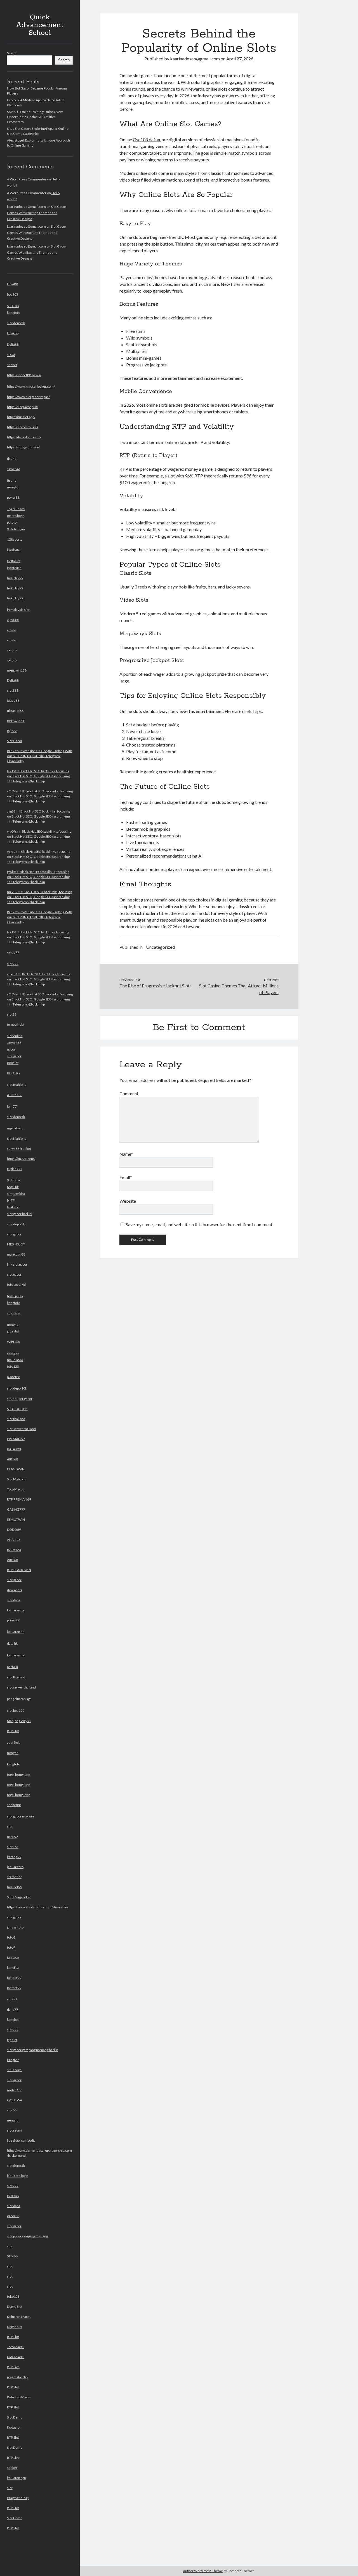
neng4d (13, 487)
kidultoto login (18, 2176)
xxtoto (12, 650)
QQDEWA (15, 2100)
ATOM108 (15, 1095)
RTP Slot (13, 1731)
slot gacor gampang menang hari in (33, 2050)
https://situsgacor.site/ (23, 447)
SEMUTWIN (16, 1519)
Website (128, 1201)
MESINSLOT (16, 1244)
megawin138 (17, 670)
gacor (11, 1049)
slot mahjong (17, 1085)
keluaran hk (16, 1610)
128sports (15, 539)
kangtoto (14, 313)
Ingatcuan (14, 549)
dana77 (13, 2009)
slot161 (13, 1847)
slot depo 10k (17, 1388)
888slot (13, 1063)
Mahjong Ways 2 (19, 1721)
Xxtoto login (16, 529)
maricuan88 (16, 1254)
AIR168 (12, 1459)
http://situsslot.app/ (21, 417)
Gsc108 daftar (147, 139)
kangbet (13, 2020)
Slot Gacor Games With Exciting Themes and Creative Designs (37, 213)
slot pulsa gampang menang (27, 2236)
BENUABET (16, 721)
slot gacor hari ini (20, 1214)
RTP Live (13, 2367)
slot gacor (14, 1056)
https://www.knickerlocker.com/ (31, 386)
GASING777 (16, 1509)
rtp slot (12, 1999)
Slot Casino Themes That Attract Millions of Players (239, 989)
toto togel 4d (16, 1285)
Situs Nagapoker (19, 1897)
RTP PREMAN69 (19, 1499)
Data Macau (16, 2357)
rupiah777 (15, 1169)
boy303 (13, 294)
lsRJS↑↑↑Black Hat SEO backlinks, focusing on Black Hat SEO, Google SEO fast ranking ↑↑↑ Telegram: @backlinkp (38, 776)
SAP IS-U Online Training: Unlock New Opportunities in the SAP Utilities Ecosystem (35, 117)
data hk (15, 1180)
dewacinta (15, 1590)
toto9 (11, 1947)
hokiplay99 (15, 578)
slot (10, 1827)
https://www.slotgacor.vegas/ (28, 397)
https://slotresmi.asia (23, 427)
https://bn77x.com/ (21, 1159)
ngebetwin (15, 1128)
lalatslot (13, 1207)
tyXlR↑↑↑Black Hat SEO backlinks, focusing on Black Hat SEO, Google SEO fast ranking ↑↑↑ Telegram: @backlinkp (38, 877)
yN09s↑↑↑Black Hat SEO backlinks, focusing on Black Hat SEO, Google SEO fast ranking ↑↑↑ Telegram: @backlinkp (39, 836)
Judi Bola (14, 1742)
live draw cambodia (21, 2140)
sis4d (11, 355)
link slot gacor (17, 1264)
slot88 (12, 1014)
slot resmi (15, 2130)
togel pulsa (15, 1296)
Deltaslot (14, 561)
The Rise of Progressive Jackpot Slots (156, 986)
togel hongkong (18, 1775)
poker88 (13, 497)
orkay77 (13, 952)
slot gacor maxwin (20, 1816)
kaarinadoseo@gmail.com (26, 207)
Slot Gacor (15, 741)
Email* (126, 1177)
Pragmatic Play (18, 2498)
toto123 (13, 1366)
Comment (129, 1093)
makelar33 (15, 1360)
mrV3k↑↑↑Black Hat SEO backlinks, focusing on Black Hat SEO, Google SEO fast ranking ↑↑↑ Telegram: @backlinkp (39, 897)
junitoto (13, 1957)
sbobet (12, 365)
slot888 (13, 690)
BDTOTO (13, 1073)
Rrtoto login (16, 516)
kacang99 (14, 1857)
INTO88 (13, 2196)
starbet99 (14, 1877)
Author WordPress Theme (203, 2571)
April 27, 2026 (240, 59)
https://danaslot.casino (24, 437)
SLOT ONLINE (17, 1409)
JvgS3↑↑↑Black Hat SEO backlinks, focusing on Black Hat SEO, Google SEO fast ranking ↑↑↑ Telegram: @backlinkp (38, 816)
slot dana (14, 1600)
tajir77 (12, 731)
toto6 (11, 1937)
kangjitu (13, 1968)
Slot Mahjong (17, 1139)
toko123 (13, 2296)
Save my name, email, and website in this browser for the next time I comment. (200, 1224)
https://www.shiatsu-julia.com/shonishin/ (38, 1907)
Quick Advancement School (40, 25)
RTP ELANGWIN (19, 1570)
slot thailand (16, 1419)
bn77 (11, 1200)
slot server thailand (21, 1429)
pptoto (12, 522)
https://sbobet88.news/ (24, 375)
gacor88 (13, 2216)
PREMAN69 (16, 1439)
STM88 (12, 2256)
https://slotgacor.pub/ (23, 407)
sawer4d (14, 469)
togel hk (13, 1187)
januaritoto (15, 1867)
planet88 (14, 1377)
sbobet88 (14, 1805)
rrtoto (11, 630)
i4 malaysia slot (18, 610)
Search (12, 53)
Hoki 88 (13, 333)
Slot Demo (15, 2417)
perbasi (12, 1667)
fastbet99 (14, 1978)
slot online (15, 1036)
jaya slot (13, 1331)
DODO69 (14, 1530)
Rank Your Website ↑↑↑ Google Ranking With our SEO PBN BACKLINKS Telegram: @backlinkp (40, 756)
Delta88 (13, 344)
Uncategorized (160, 947)
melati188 (15, 2090)
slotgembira (16, 1194)
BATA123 (14, 1449)
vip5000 (13, 620)
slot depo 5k (16, 323)
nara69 (12, 1837)
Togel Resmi (16, 509)
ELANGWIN (16, 1469)
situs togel (15, 2070)
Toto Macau (16, 1489)
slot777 (13, 964)
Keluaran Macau (19, 2317)
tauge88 (13, 700)
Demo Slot (15, 2307)
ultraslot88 (15, 711)
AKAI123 (14, 1540)
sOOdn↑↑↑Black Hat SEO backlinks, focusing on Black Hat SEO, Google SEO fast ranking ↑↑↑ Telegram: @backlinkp (40, 796)
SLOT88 (13, 306)
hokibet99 (15, 1887)
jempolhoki (15, 1024)
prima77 (13, 1620)
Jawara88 (14, 1043)
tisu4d (12, 459)
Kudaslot (14, 2427)
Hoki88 (12, 284)
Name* (126, 1154)
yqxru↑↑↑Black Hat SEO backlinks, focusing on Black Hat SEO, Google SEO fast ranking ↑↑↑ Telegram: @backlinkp (39, 857)
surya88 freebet (19, 1149)
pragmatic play (18, 2377)
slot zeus (14, 1313)
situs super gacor (20, 1399)
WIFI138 (13, 1342)
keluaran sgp (16, 2478)
